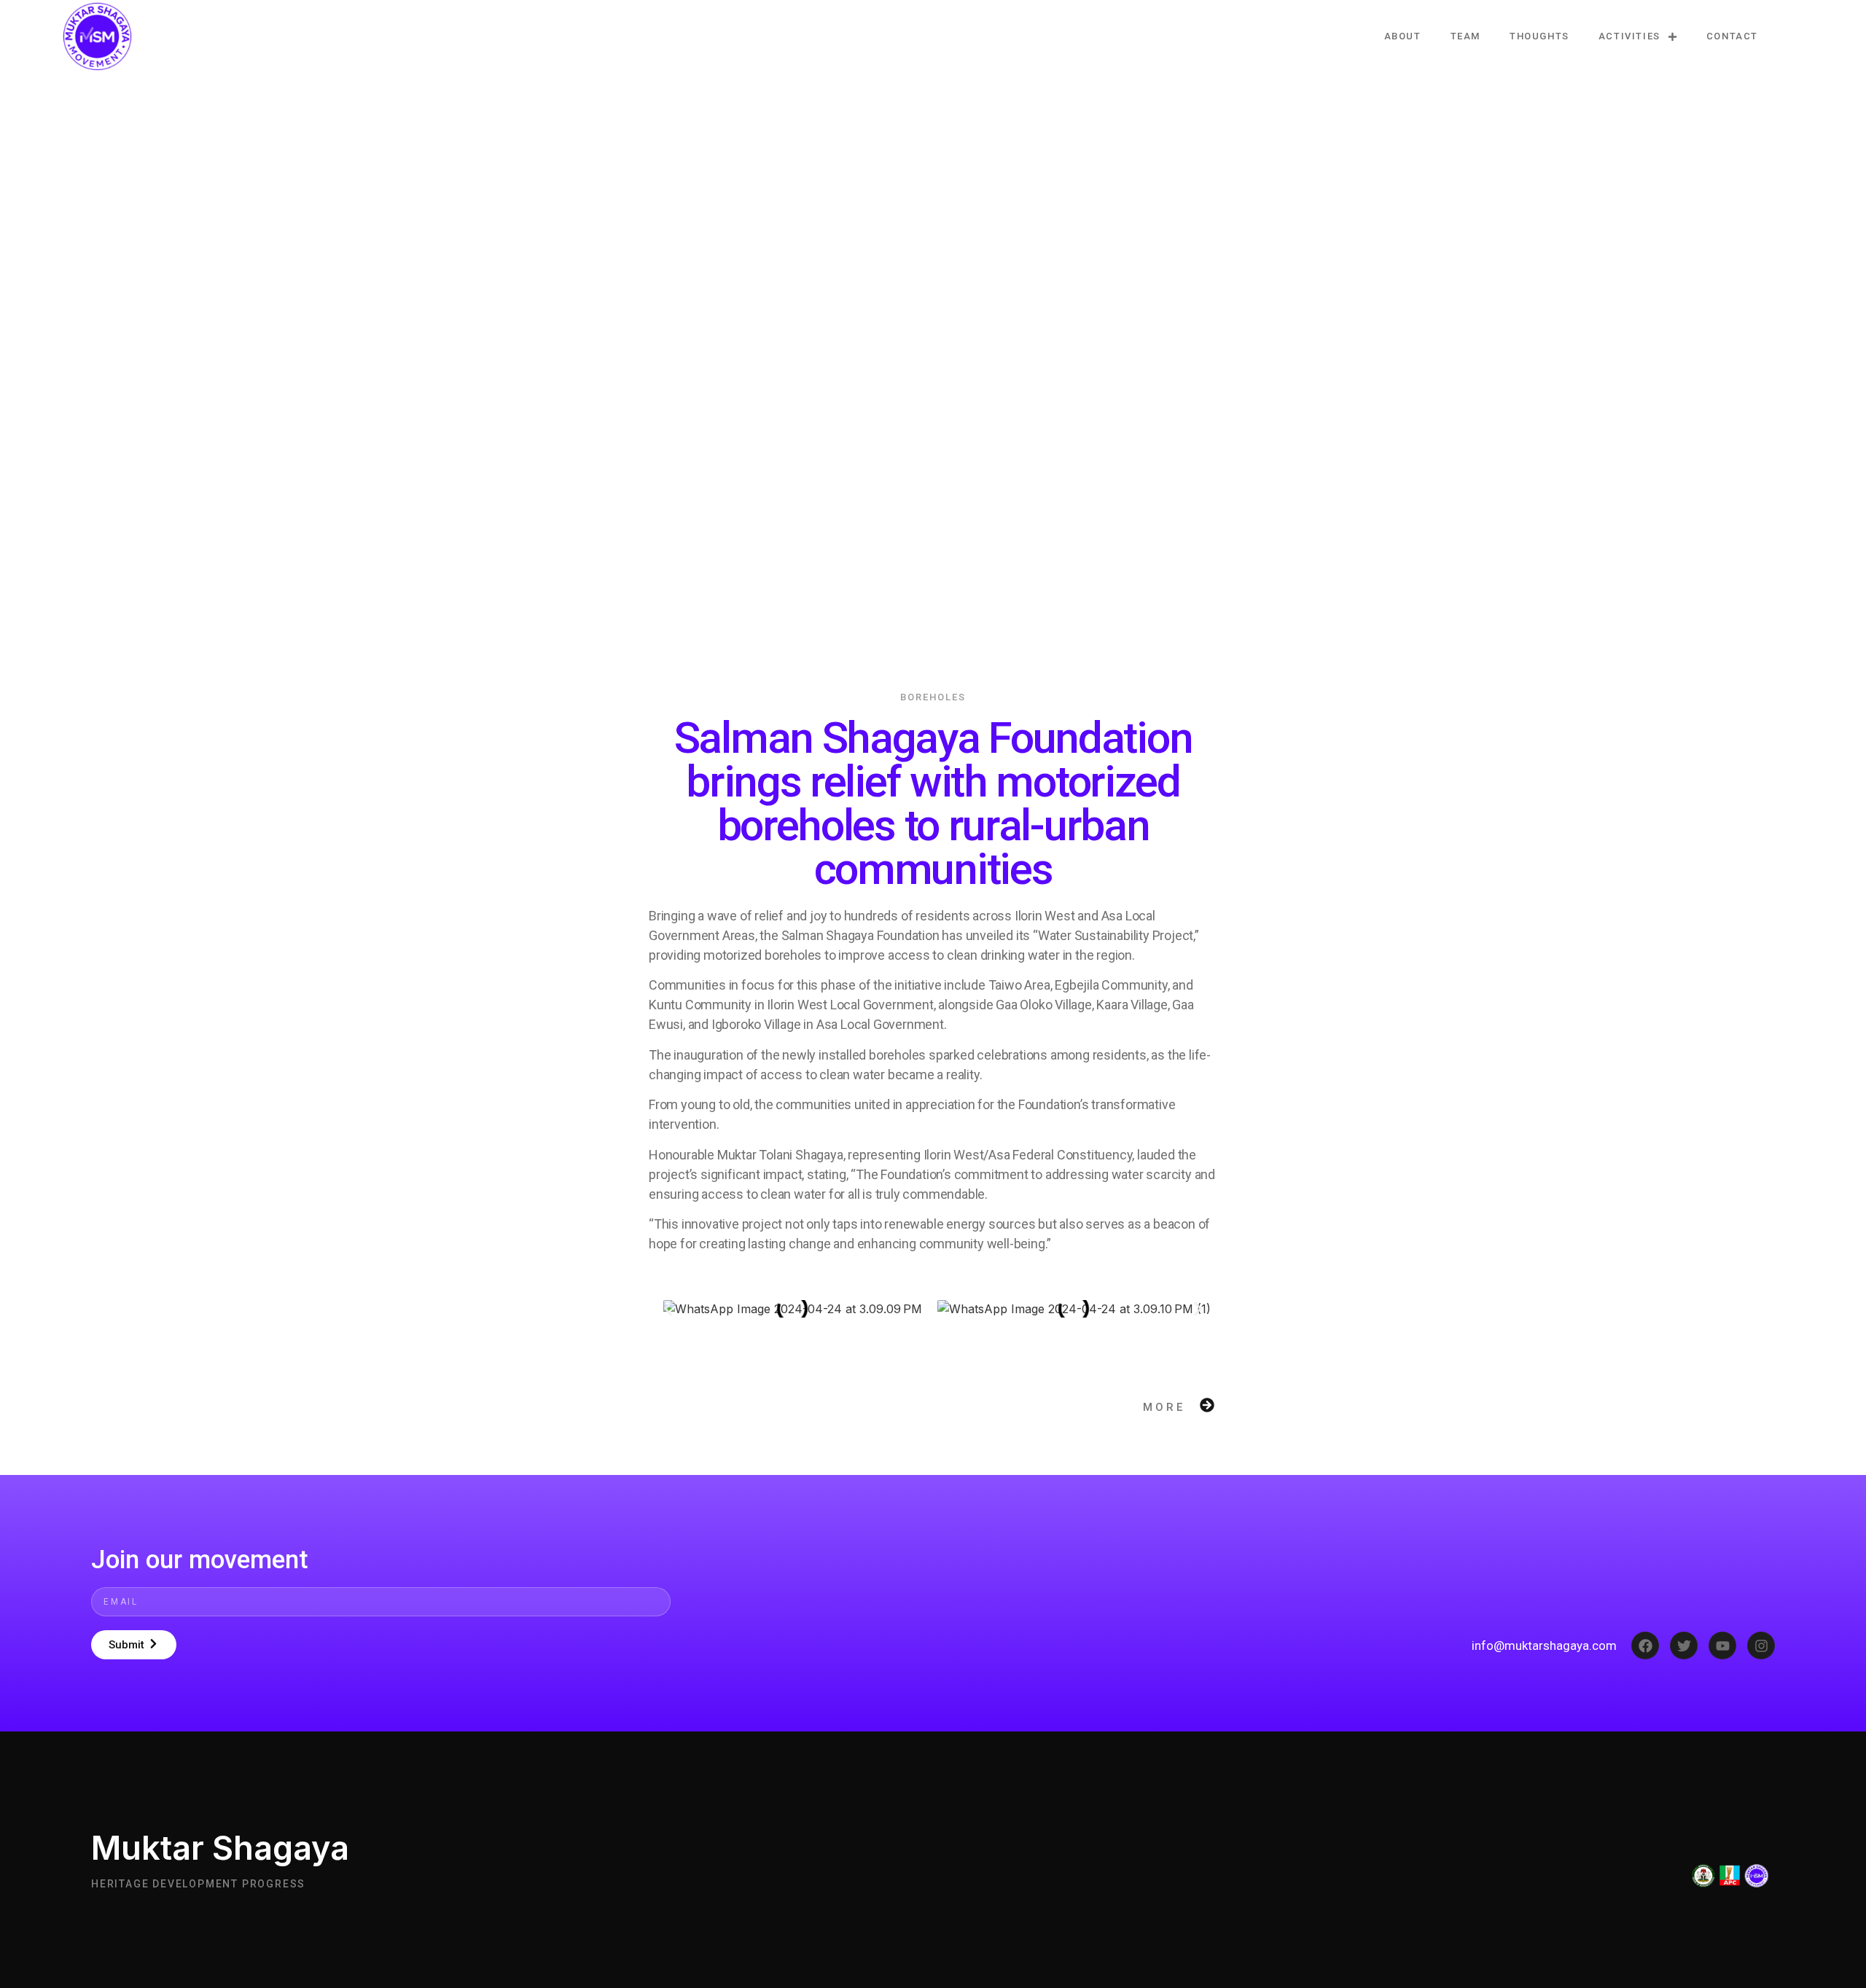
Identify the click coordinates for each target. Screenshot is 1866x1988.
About (1403, 36)
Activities (1629, 36)
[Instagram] (1761, 1645)
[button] (668, 1309)
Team (1465, 36)
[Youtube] (1722, 1645)
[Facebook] (1645, 1645)
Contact (1732, 36)
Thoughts (1539, 36)
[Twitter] (1684, 1645)
